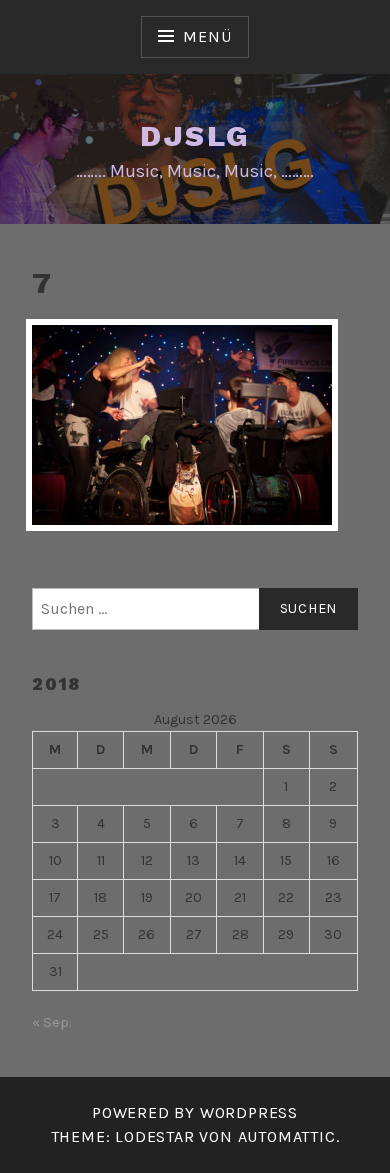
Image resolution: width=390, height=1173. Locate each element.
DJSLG (195, 135)
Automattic (287, 1136)
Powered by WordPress (195, 1112)
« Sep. (51, 1022)
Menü (207, 36)
